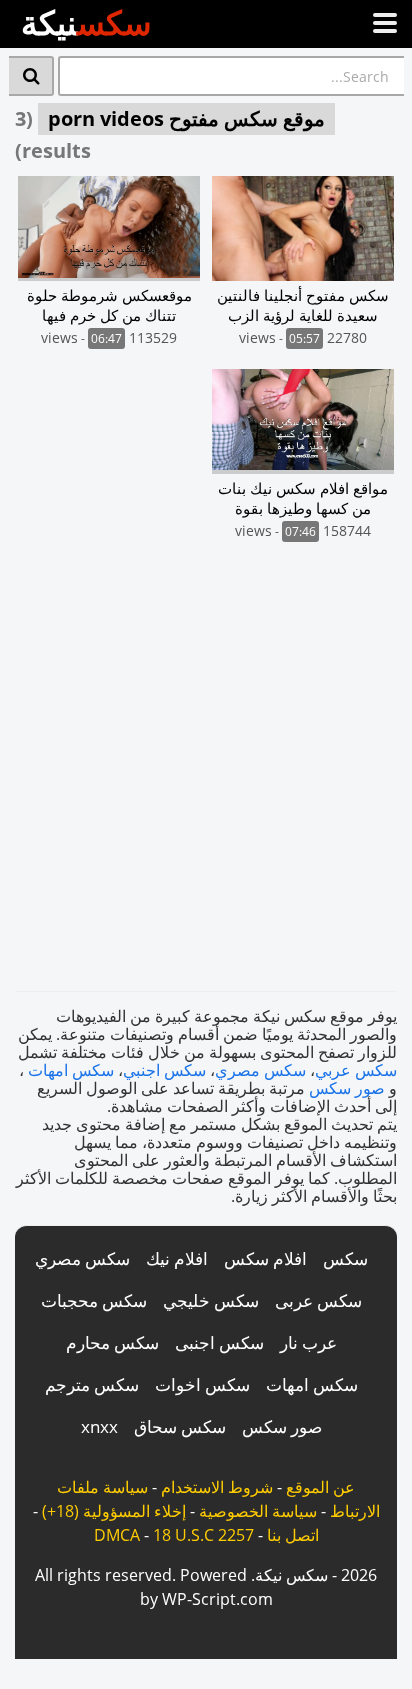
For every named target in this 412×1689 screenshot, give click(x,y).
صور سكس (347, 1088)
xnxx (99, 1426)
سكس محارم (112, 1342)
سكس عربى (318, 1300)
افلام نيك (177, 1258)
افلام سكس (265, 1258)
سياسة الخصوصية (258, 1511)
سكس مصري (260, 1070)
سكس (345, 1258)
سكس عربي (356, 1070)
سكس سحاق (180, 1426)
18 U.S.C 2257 (203, 1535)
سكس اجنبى (219, 1342)
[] (31, 76)
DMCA (117, 1535)
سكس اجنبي (164, 1070)
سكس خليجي (211, 1300)
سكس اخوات (202, 1384)
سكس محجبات (94, 1300)
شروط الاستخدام (217, 1487)
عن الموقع (320, 1487)
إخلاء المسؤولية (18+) (114, 1511)
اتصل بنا (293, 1535)
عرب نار (308, 1342)
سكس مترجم (92, 1384)
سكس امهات (71, 1070)
